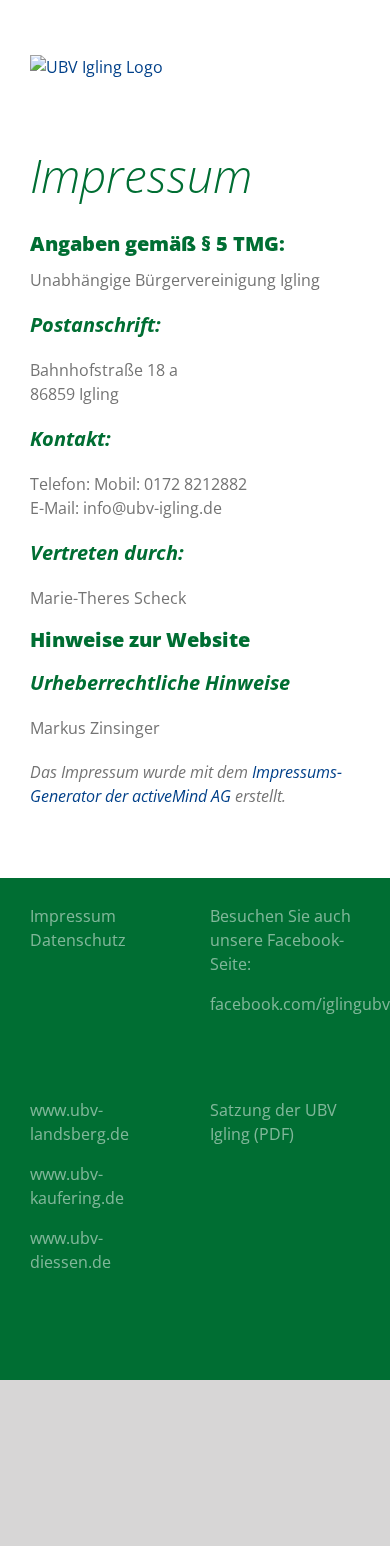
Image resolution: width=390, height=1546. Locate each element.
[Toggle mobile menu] (352, 65)
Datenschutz (78, 940)
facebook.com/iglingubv (300, 1004)
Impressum (73, 916)
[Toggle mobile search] (316, 65)
